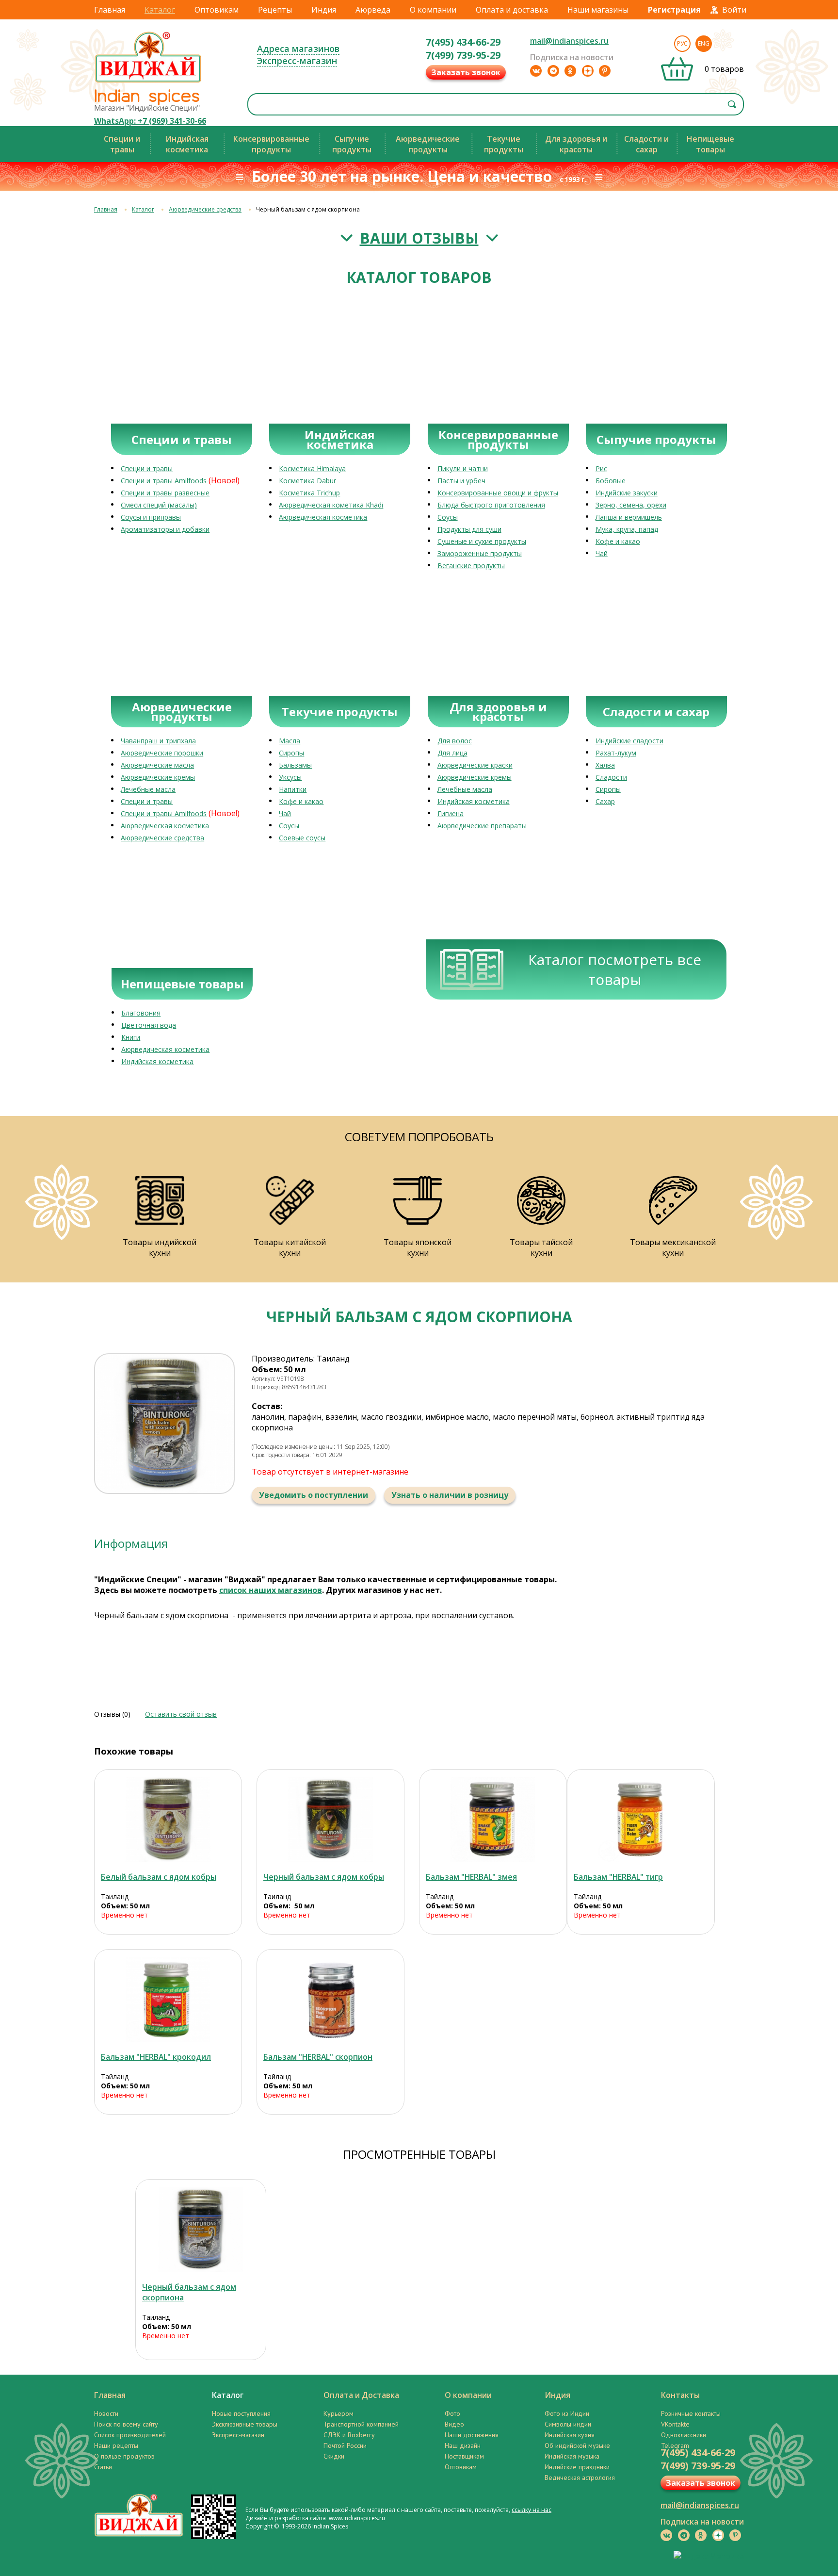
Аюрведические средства (205, 209)
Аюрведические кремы (158, 777)
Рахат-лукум (616, 753)
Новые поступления (241, 2413)
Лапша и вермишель (629, 517)
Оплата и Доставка (361, 2395)
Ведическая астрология (580, 2478)
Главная (110, 10)
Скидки (334, 2456)
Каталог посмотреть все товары (615, 969)
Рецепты (275, 10)
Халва (605, 765)
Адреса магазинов (298, 49)
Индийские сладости (629, 741)
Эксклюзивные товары (245, 2424)
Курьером (338, 2413)
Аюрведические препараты (482, 826)
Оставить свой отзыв (181, 1714)
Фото (452, 2413)
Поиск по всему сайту (126, 2424)
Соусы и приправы (151, 517)
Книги (131, 1037)
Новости (106, 2413)
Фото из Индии (567, 2413)
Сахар (605, 801)
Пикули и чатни (463, 468)
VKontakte (675, 2424)
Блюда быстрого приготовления (491, 505)
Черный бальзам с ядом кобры (324, 1877)
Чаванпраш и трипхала (158, 741)
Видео (454, 2424)
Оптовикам (217, 10)
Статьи (103, 2467)
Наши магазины (598, 10)
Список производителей (130, 2435)
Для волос (455, 741)
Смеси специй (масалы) (159, 505)
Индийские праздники (577, 2467)
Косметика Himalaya (312, 468)
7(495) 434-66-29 (463, 42)
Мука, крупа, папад (627, 529)
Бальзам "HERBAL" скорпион (318, 2057)
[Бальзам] (493, 1819)
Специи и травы (147, 468)
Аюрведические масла (157, 765)
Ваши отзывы (419, 238)
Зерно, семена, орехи (631, 505)
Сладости (611, 777)
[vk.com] (536, 71)
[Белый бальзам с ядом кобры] (168, 1819)
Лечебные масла (148, 789)
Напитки (293, 789)
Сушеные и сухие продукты (482, 541)
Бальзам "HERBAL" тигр (618, 1877)
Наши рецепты (116, 2445)
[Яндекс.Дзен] (588, 71)
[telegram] (553, 71)
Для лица (452, 753)
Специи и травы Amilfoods (164, 481)
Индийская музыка (572, 2456)
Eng (704, 43)
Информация (131, 1543)
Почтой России (345, 2445)
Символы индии (568, 2424)
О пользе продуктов (124, 2456)
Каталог (160, 10)
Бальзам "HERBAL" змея (471, 1877)
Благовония (141, 1013)
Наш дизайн (463, 2445)
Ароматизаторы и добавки (165, 529)
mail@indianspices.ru (569, 41)
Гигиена (451, 813)
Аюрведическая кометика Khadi (331, 505)
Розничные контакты (691, 2413)
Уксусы (290, 777)
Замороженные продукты (480, 553)
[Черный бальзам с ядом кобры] (330, 1819)
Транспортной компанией (361, 2424)
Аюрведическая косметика (323, 517)
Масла (290, 741)
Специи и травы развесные (165, 493)
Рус (682, 43)
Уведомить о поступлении (314, 1495)
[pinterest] (605, 71)
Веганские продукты (471, 566)
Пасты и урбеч (461, 481)
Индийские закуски (627, 493)
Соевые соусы (302, 838)
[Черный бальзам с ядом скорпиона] (201, 2229)
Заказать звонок (466, 72)
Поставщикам (464, 2456)
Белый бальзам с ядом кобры (159, 1877)
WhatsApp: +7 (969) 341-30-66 (150, 121)
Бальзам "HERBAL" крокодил (156, 2057)
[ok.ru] (570, 71)
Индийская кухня (570, 2435)
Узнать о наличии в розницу (450, 1495)
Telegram (675, 2445)
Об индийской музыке (577, 2445)
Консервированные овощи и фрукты (498, 493)
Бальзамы (295, 765)
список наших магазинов (271, 1590)
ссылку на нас (532, 2510)
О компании (433, 10)
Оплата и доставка (512, 10)
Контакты (680, 2395)
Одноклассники (684, 2435)
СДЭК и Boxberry (349, 2435)
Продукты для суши (469, 529)
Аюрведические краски (475, 765)
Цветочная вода (149, 1025)
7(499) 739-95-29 (463, 55)
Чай (602, 553)
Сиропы (291, 753)
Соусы (448, 517)
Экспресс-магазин (297, 61)
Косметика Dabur (307, 481)
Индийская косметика (474, 801)
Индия (324, 10)
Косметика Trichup (309, 493)
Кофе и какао (618, 541)
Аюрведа (373, 10)
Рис (601, 468)
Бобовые (611, 481)
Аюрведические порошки (162, 753)
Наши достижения (472, 2435)
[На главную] (148, 82)
